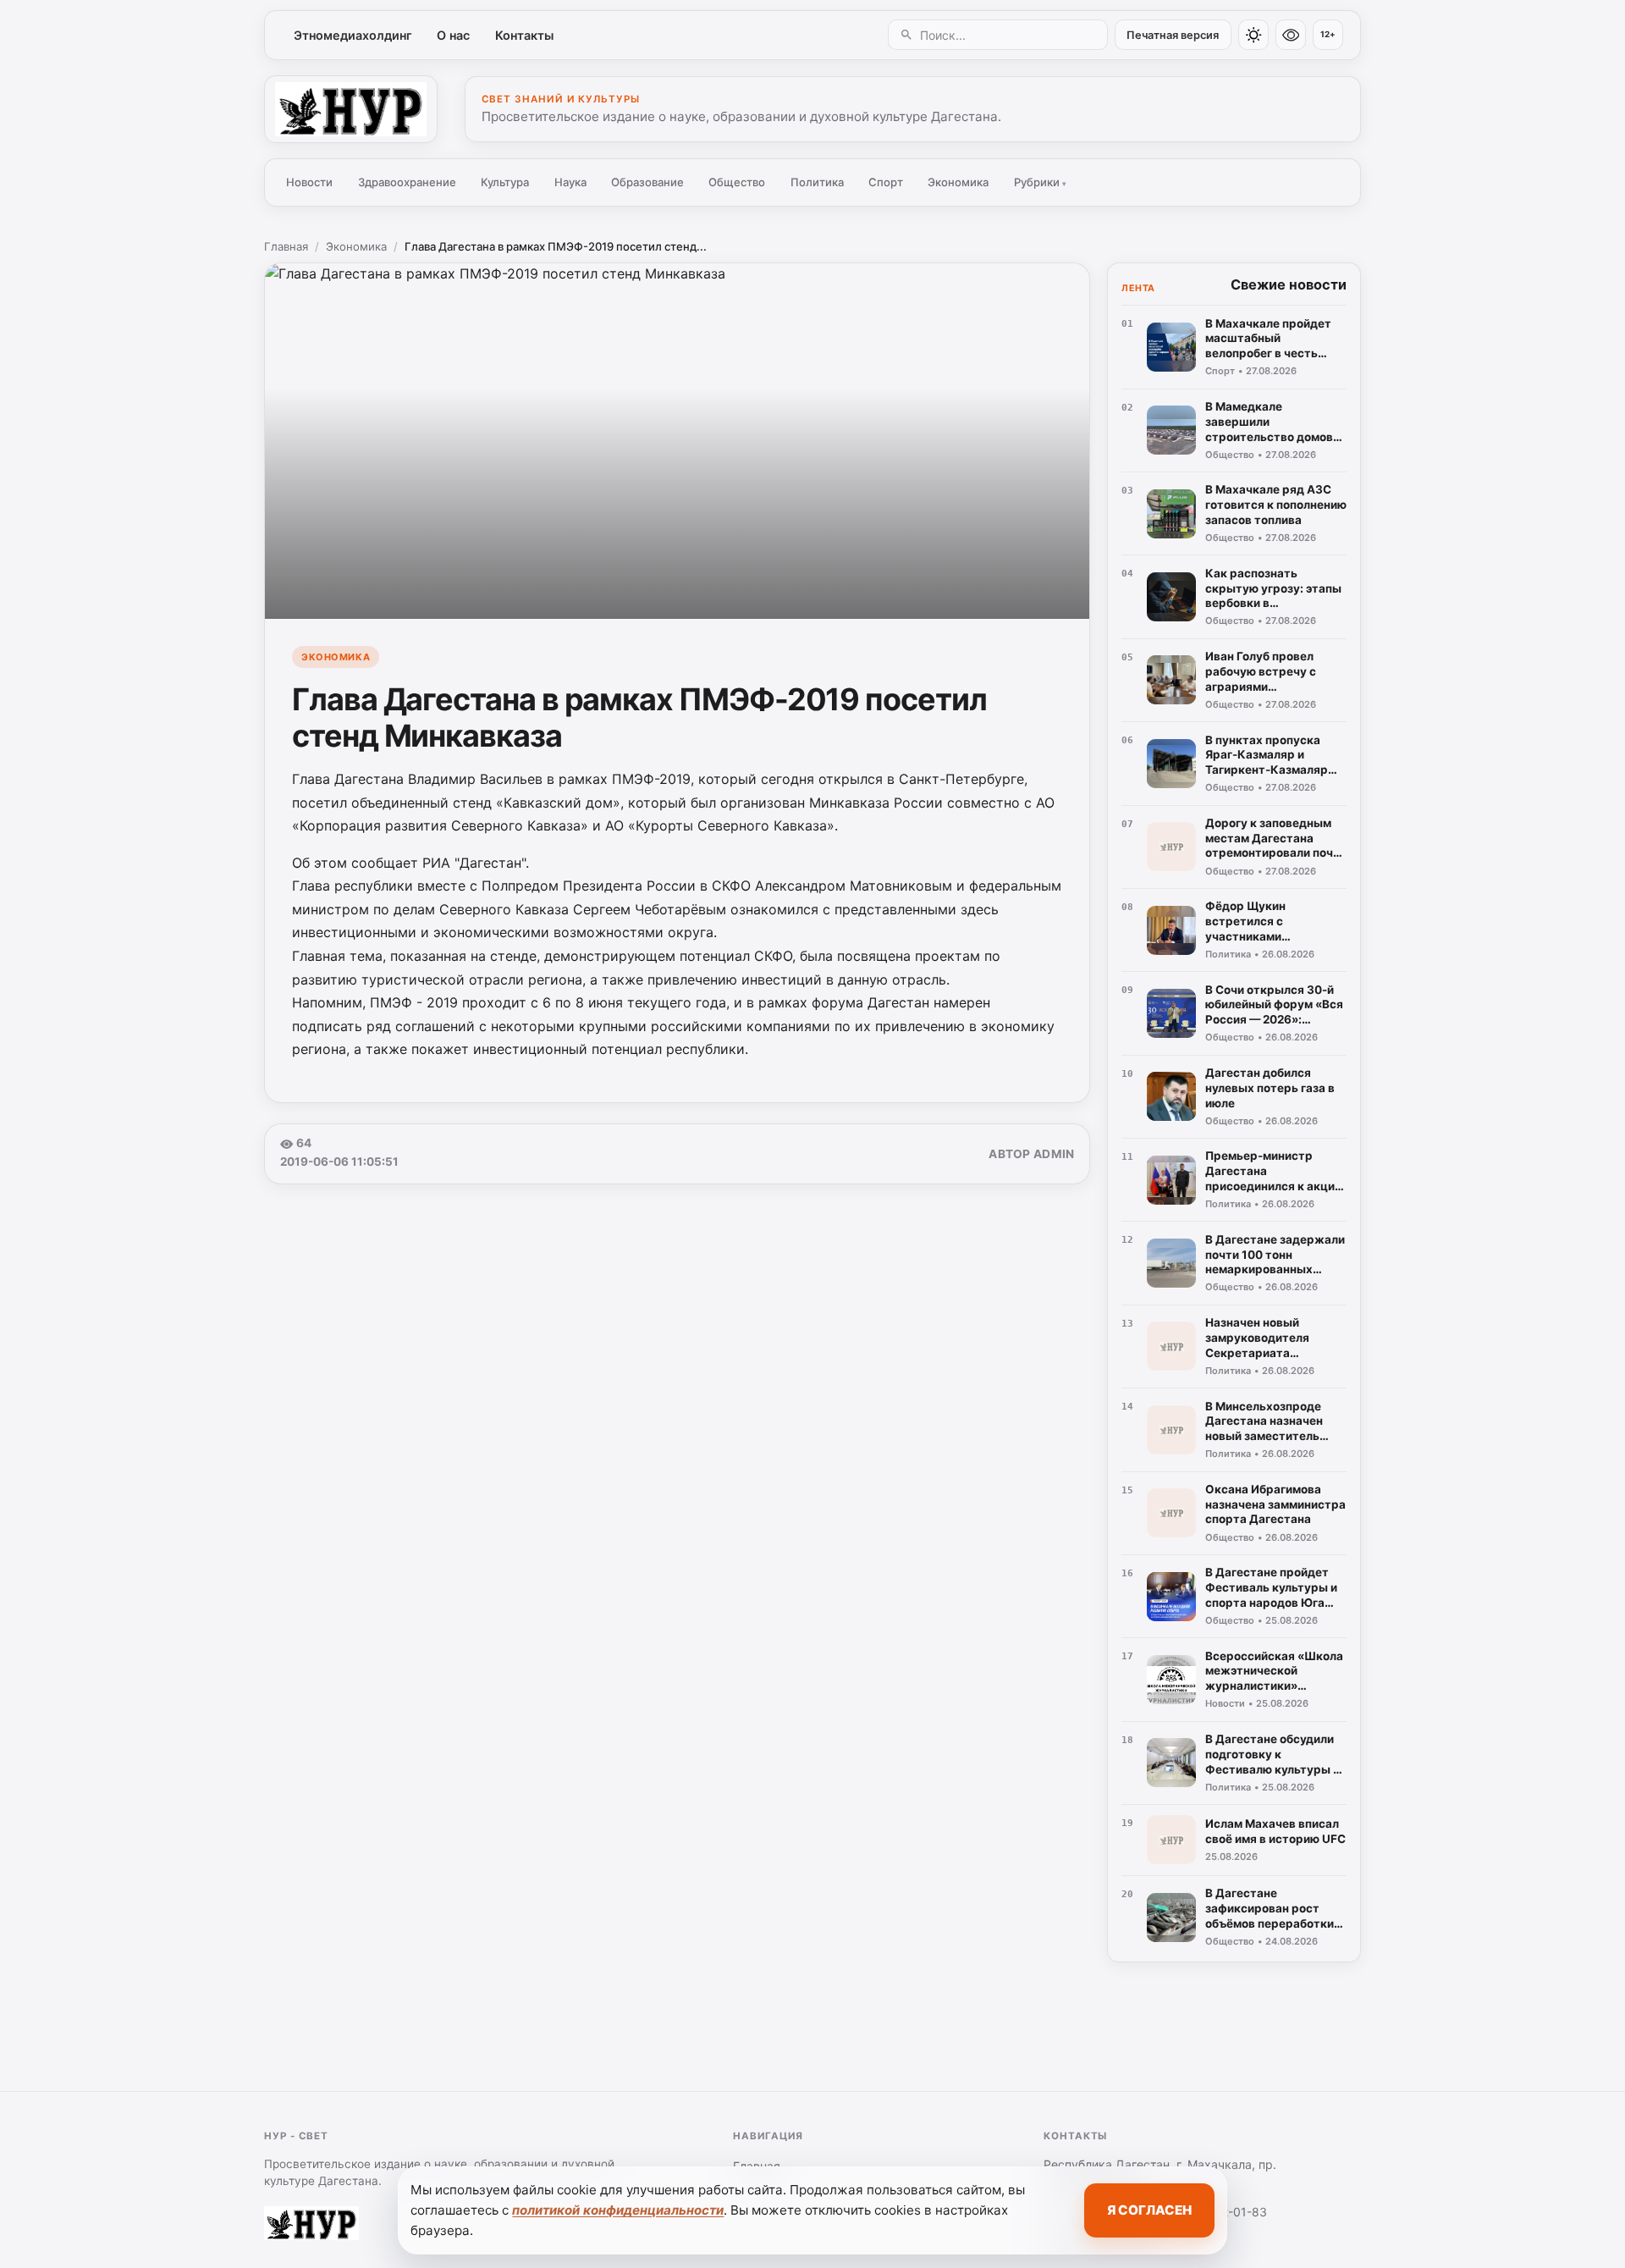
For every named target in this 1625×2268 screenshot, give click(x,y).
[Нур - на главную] (351, 109)
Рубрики (1040, 182)
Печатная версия (1173, 35)
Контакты (524, 35)
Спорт (886, 182)
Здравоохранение (407, 182)
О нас (453, 35)
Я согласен (1149, 2210)
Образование (647, 182)
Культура (505, 182)
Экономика (958, 182)
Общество (737, 182)
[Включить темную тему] (1253, 35)
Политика (817, 182)
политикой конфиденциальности (618, 2210)
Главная (286, 246)
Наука (570, 182)
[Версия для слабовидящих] (1291, 35)
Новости (309, 182)
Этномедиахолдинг (353, 35)
